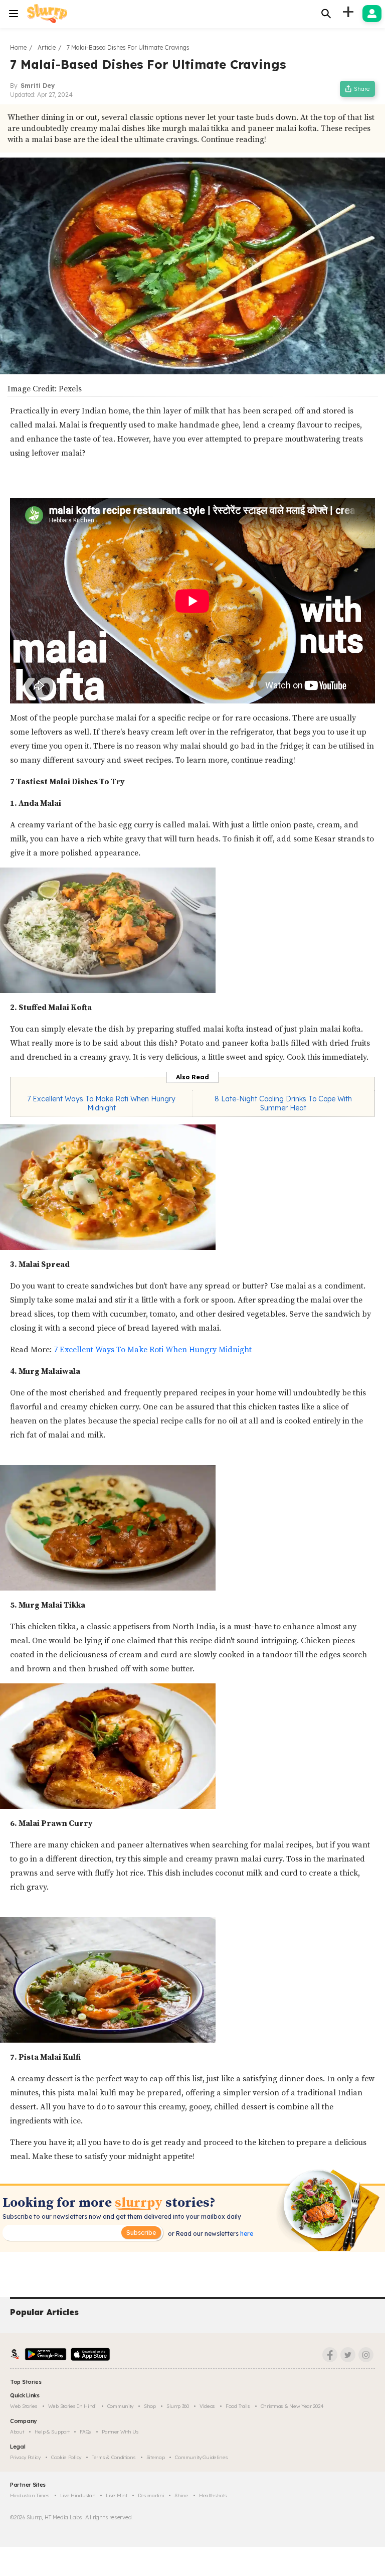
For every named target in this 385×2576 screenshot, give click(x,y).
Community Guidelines (201, 2457)
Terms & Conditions (114, 2457)
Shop (150, 2406)
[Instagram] (366, 2355)
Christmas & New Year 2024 (292, 2406)
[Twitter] (348, 2355)
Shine (181, 2495)
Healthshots (213, 2495)
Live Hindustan (78, 2495)
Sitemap (156, 2457)
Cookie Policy (66, 2457)
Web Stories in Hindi (72, 2406)
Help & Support (52, 2432)
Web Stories (24, 2406)
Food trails (238, 2406)
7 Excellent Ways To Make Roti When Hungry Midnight (101, 1103)
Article (47, 47)
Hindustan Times (30, 2495)
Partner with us (120, 2432)
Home (18, 47)
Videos (207, 2406)
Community (120, 2406)
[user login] (372, 14)
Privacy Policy (25, 2457)
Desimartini (151, 2495)
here (246, 2234)
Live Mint (116, 2495)
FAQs (85, 2432)
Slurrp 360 (178, 2406)
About (17, 2432)
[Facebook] (330, 2355)
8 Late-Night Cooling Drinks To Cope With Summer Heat (283, 1103)
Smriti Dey (38, 86)
